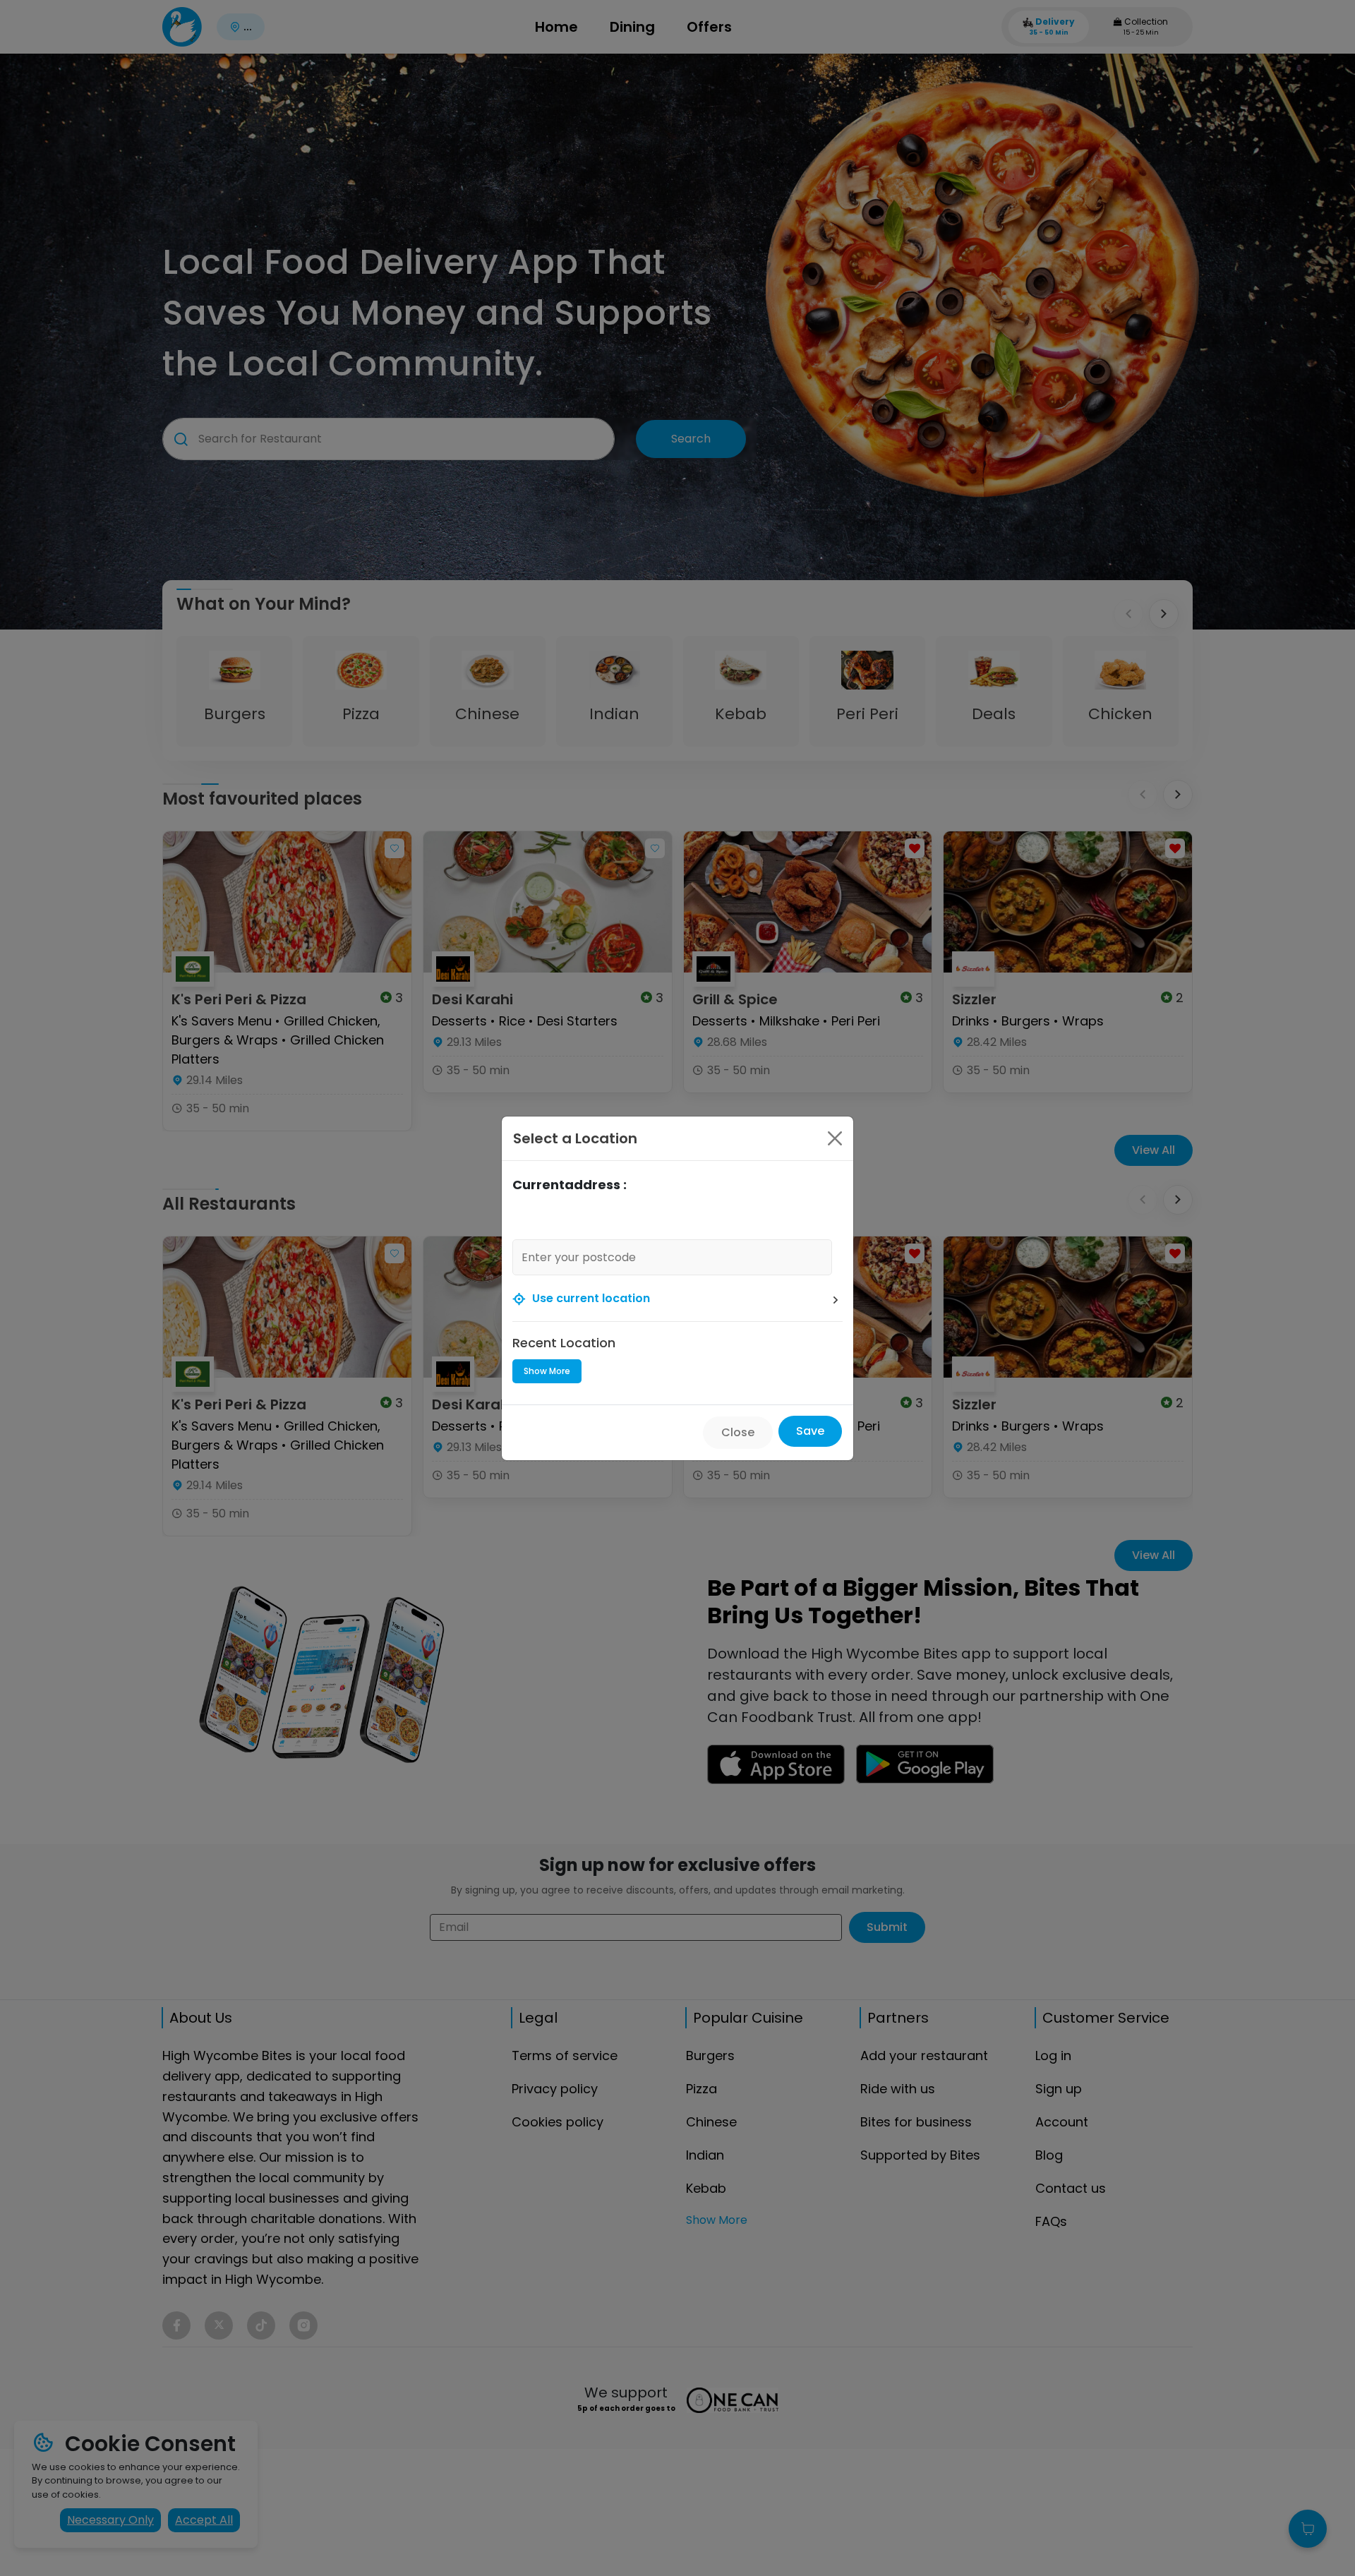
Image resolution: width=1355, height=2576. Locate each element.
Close (738, 1432)
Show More (547, 1371)
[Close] (835, 1138)
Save (810, 1431)
